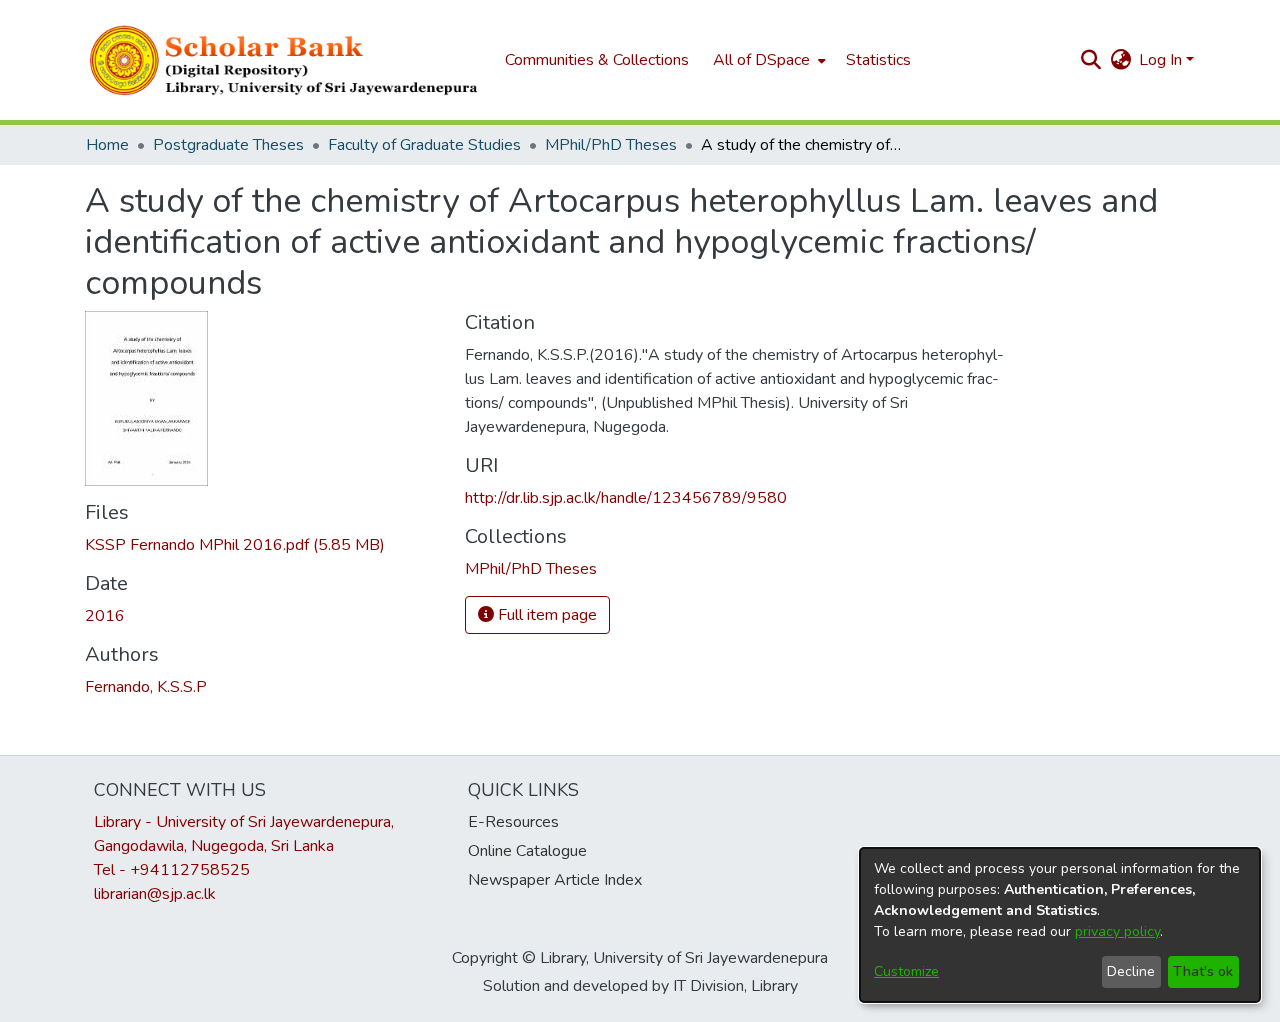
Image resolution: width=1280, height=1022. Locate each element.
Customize (906, 971)
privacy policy (1117, 931)
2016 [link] (105, 616)
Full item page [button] (545, 615)
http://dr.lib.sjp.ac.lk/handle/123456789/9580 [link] (626, 498)
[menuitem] (767, 60)
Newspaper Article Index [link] (555, 880)
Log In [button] (1162, 60)
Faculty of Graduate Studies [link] (424, 145)
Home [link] (107, 145)
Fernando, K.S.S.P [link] (146, 687)
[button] (285, 60)
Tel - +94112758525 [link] (172, 870)
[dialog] (1060, 925)
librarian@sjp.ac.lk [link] (155, 894)
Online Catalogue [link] (527, 851)
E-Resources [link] (513, 822)
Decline (1131, 971)
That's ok (1203, 971)
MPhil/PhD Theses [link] (611, 145)
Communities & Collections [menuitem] (597, 60)
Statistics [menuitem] (878, 60)
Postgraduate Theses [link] (228, 145)
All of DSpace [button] (761, 60)
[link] (235, 545)
